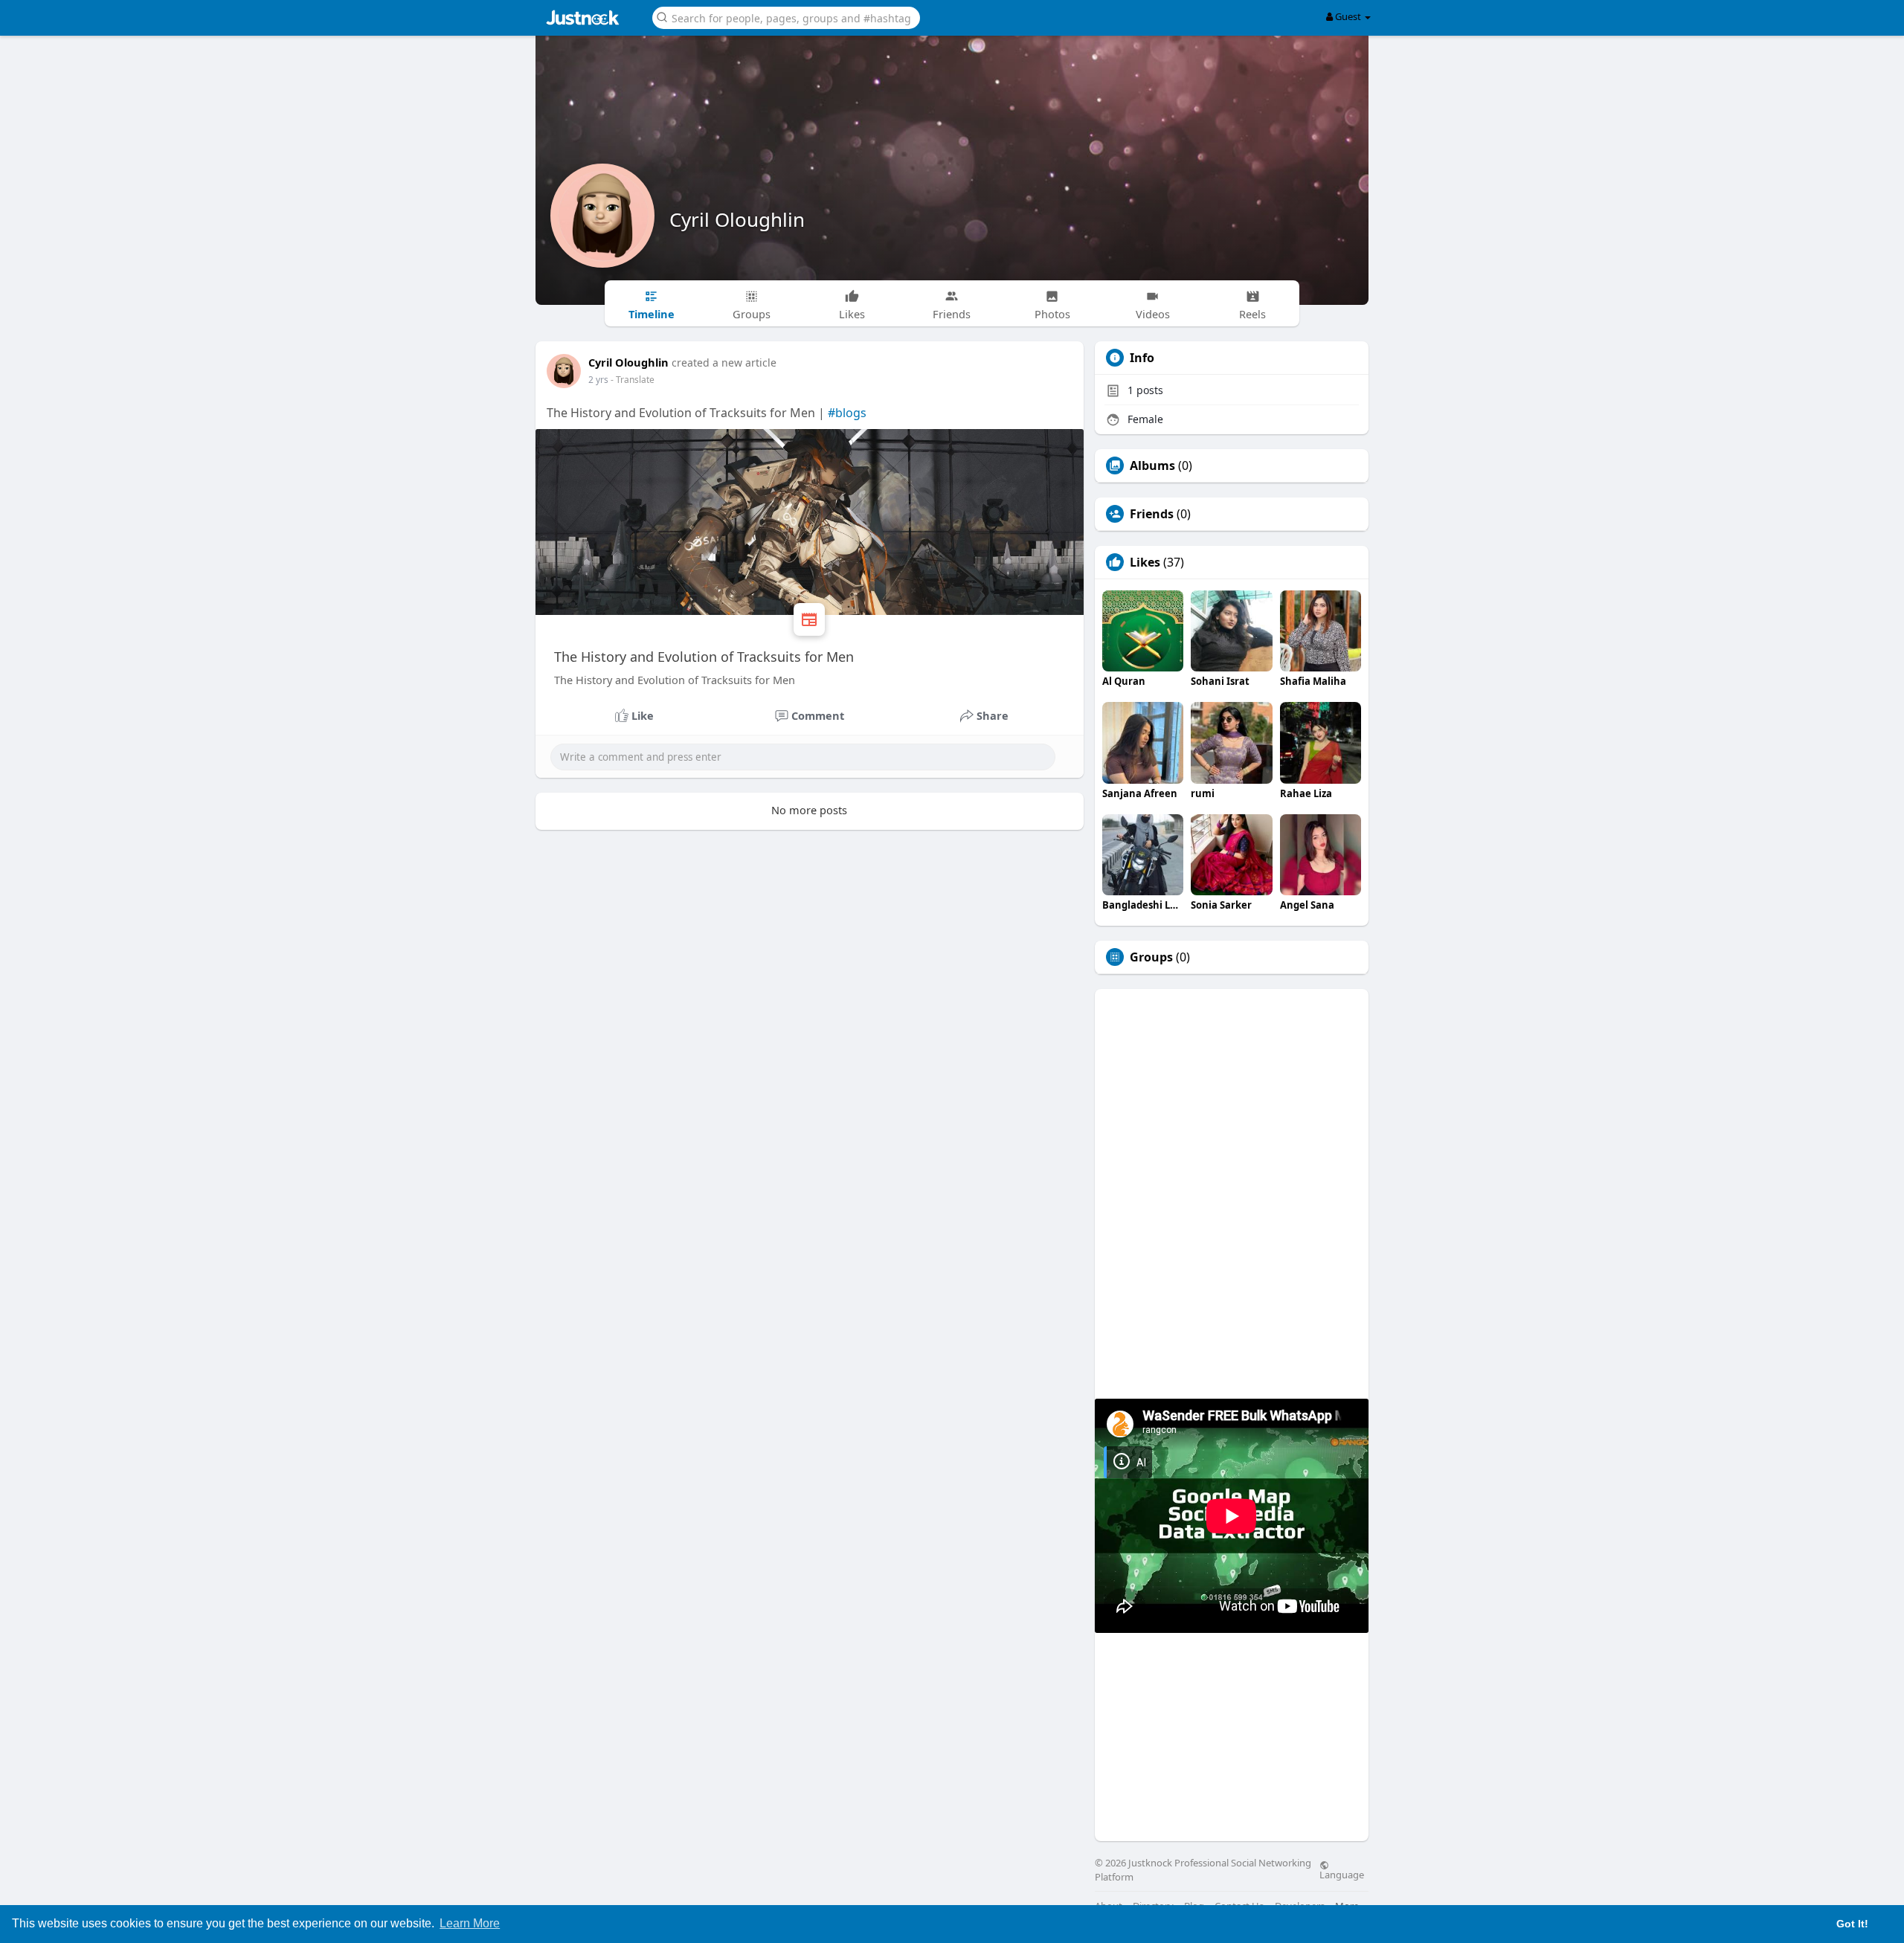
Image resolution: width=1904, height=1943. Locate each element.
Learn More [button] (470, 1923)
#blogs (847, 413)
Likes (1145, 562)
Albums (1152, 465)
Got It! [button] (1852, 1924)
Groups (1151, 957)
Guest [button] (1348, 16)
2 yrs (598, 380)
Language (1342, 1874)
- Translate (633, 380)
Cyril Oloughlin (737, 219)
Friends (1152, 514)
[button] (786, 17)
